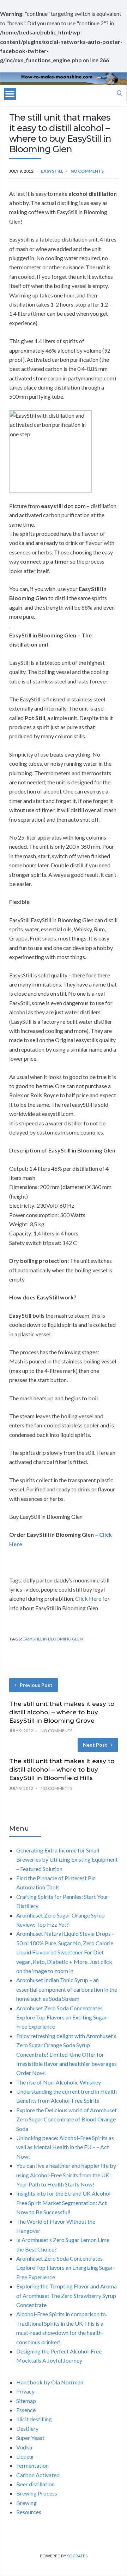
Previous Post (36, 1685)
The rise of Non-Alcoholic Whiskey (59, 2082)
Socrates (77, 2556)
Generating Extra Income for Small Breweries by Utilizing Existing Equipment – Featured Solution (67, 1859)
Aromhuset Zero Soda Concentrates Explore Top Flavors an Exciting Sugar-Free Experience (63, 2017)
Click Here (88, 1598)
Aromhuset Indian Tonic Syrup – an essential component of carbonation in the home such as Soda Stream (67, 1989)
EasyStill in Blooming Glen (53, 1639)
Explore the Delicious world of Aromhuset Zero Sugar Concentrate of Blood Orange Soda (66, 2119)
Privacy (25, 2391)
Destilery (27, 2429)
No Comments (87, 171)
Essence (26, 2410)
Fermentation (32, 2465)
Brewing (26, 2503)
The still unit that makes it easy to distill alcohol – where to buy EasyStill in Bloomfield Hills (62, 1769)
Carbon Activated (38, 2475)
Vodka (24, 2447)
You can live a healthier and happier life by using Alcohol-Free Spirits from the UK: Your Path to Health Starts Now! (66, 2175)
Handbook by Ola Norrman (50, 2382)
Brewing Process (37, 2493)
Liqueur (25, 2456)
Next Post (95, 1745)
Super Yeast (30, 2438)
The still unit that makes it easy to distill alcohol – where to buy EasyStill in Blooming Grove (62, 1712)
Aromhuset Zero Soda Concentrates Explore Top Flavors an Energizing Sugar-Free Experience (66, 2268)
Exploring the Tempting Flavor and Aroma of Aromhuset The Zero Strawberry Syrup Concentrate (66, 2295)
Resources (29, 2512)
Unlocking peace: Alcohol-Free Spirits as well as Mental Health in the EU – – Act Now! (65, 2147)
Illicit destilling (34, 2419)
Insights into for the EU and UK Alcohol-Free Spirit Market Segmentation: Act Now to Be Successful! (64, 2203)
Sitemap (26, 2401)
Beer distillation (35, 2484)
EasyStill (52, 171)
